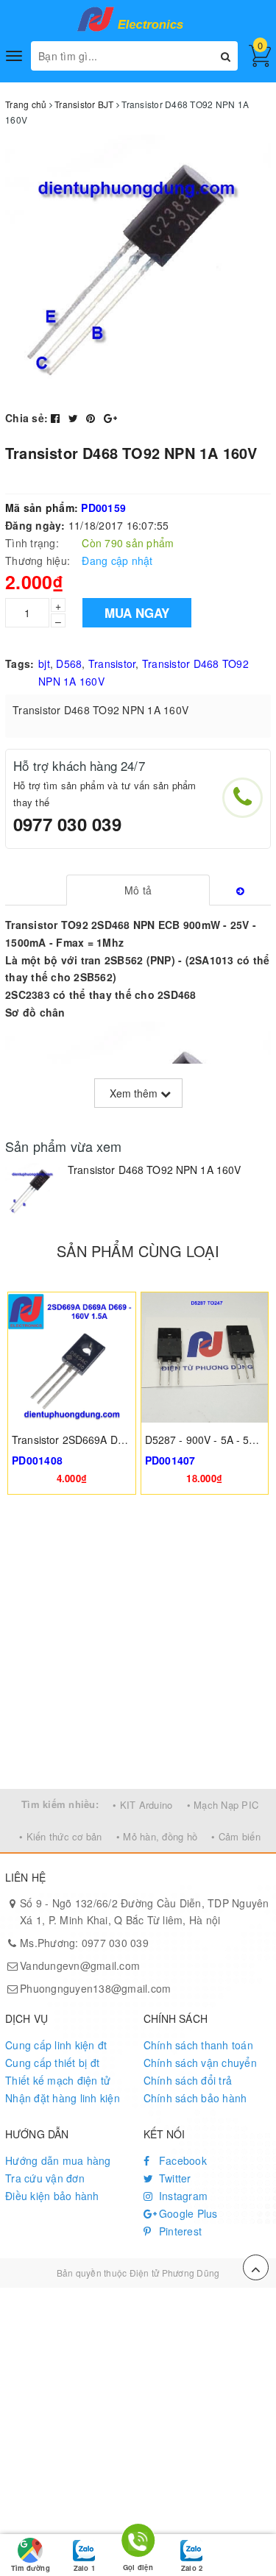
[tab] (138, 890)
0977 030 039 (67, 824)
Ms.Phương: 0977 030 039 (84, 1943)
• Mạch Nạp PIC (223, 1805)
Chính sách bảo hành (195, 2098)
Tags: (20, 663)
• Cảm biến (236, 1836)
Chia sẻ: (26, 418)
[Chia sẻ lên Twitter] (75, 418)
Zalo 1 (84, 2568)
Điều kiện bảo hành (52, 2196)
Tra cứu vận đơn (45, 2178)
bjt (44, 663)
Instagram (182, 2196)
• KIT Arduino (142, 1805)
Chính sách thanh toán (198, 2045)
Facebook (181, 2160)
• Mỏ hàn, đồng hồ (157, 1836)
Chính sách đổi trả (188, 2080)
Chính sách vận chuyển (200, 2063)
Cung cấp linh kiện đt (56, 2045)
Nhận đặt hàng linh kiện (63, 2098)
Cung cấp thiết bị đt (52, 2063)
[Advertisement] (138, 1644)
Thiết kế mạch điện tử (58, 2080)
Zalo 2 (192, 2568)
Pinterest (179, 2231)
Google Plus (187, 2213)
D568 (69, 663)
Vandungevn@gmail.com (80, 1965)
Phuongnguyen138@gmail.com (95, 1988)
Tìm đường (31, 2568)
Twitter (174, 2178)
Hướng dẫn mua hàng (58, 2160)
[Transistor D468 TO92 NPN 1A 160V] (33, 1191)
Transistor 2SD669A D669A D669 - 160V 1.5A (121, 1440)
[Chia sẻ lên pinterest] (92, 418)
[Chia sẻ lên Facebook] (57, 418)
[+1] (110, 418)
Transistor (112, 663)
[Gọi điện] (138, 2543)
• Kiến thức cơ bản (61, 1836)
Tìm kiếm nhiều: (60, 1804)
